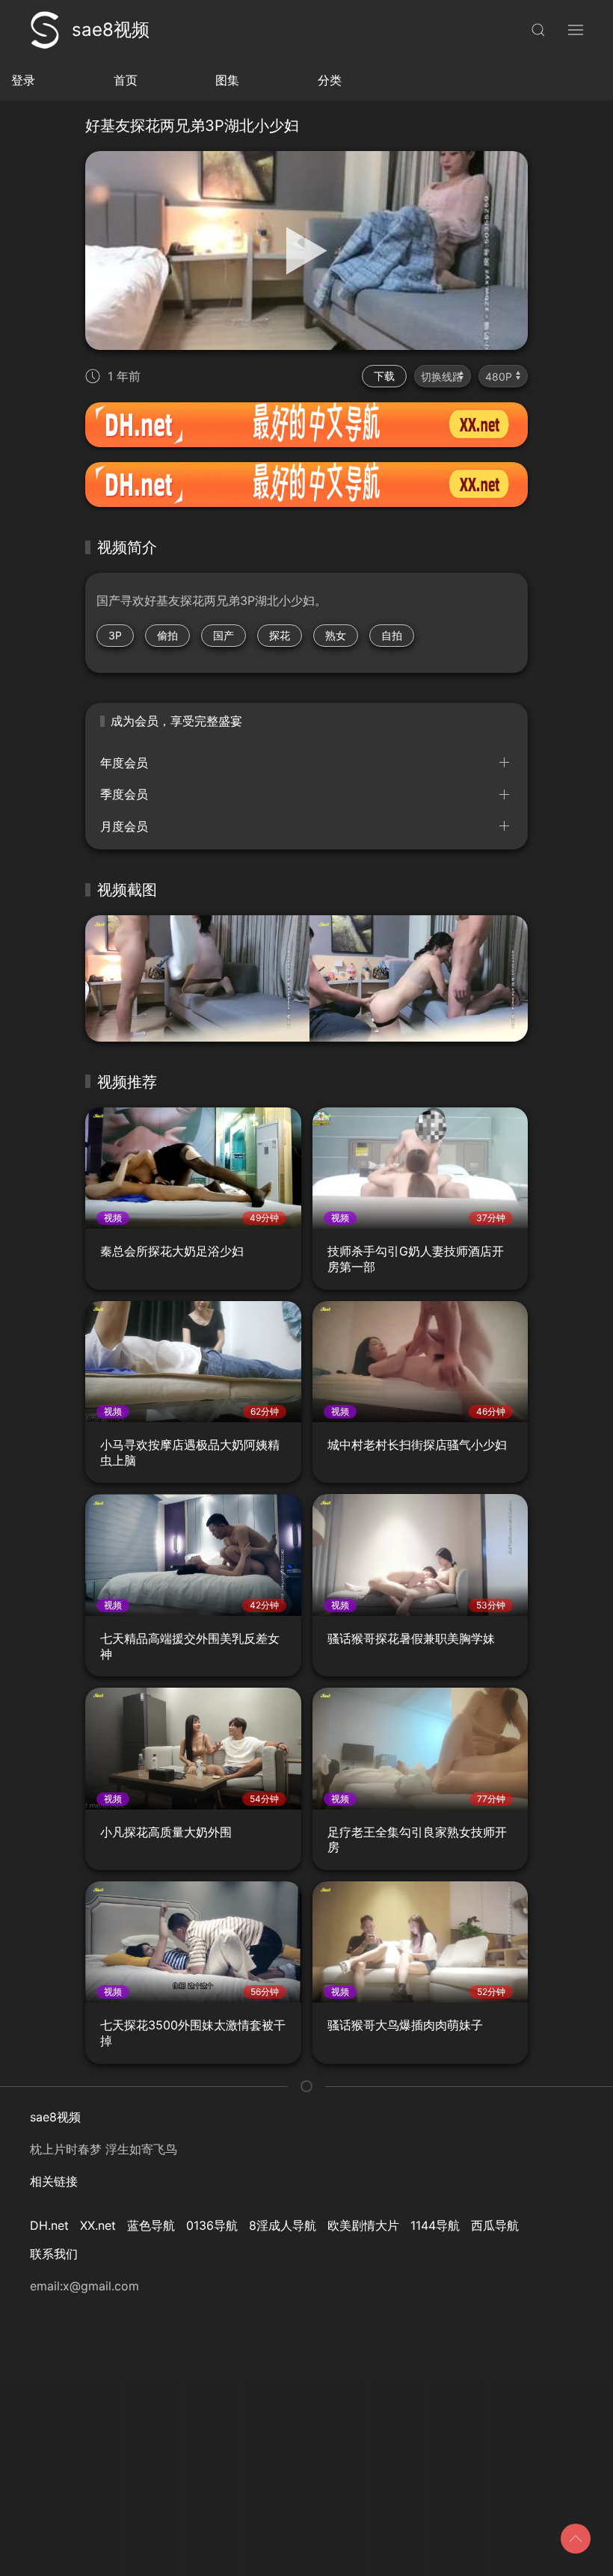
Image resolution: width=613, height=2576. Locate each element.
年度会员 (124, 763)
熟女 (336, 635)
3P (115, 635)
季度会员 (124, 794)
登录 (23, 80)
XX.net (98, 2225)
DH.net (49, 2225)
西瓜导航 (495, 2225)
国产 (224, 635)
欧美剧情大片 (363, 2225)
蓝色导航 (151, 2225)
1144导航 (435, 2225)
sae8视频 (111, 30)
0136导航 (212, 2225)
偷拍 (167, 635)
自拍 (392, 635)
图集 (227, 80)
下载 (384, 376)
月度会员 (124, 826)
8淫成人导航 (283, 2225)
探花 (280, 635)
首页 (126, 80)
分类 (330, 80)
